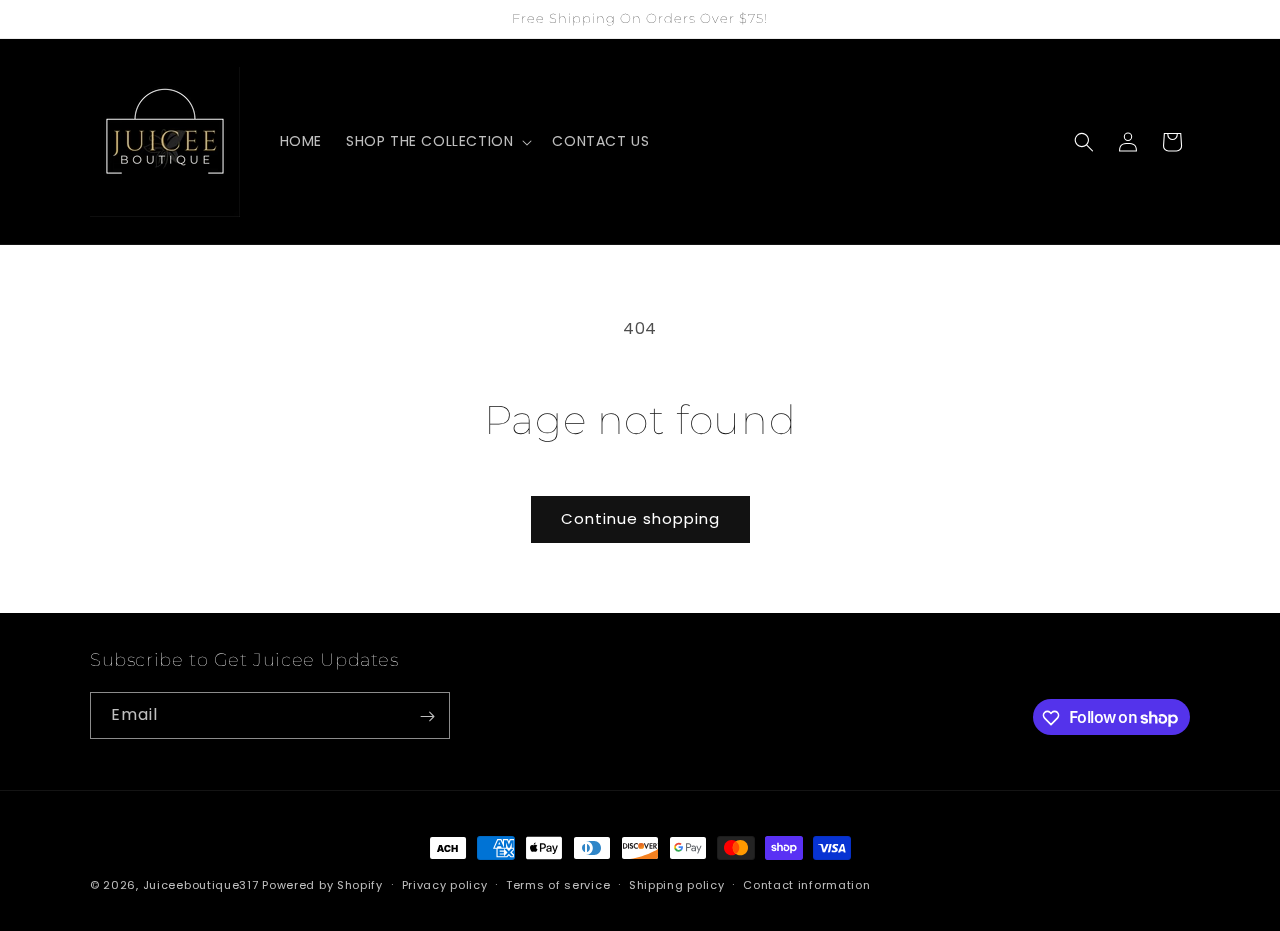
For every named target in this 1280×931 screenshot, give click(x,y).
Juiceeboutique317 (201, 885)
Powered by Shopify (322, 885)
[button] (437, 141)
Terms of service (558, 884)
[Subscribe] (427, 716)
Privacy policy (445, 884)
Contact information (806, 884)
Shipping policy (677, 884)
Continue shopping (640, 518)
